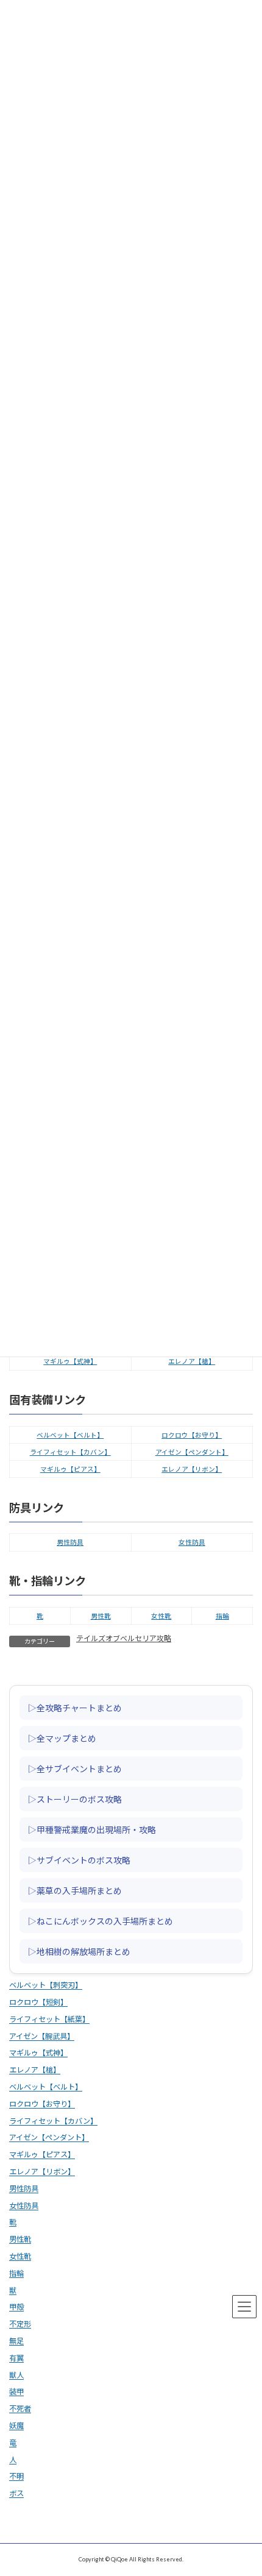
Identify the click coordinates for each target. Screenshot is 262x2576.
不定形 (20, 2324)
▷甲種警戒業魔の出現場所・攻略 (92, 1829)
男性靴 (101, 1616)
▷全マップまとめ (62, 1737)
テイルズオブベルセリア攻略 (124, 1638)
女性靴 (161, 1616)
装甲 (16, 2392)
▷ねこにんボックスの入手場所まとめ (101, 1920)
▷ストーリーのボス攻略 (75, 1798)
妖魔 (16, 2426)
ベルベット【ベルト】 (70, 1435)
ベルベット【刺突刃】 (46, 1985)
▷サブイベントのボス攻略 (79, 1859)
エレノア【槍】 (192, 1361)
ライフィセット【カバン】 (70, 1452)
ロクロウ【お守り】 (192, 1435)
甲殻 (16, 2307)
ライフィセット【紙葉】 (49, 2019)
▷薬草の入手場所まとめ (75, 1890)
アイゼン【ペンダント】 (192, 1452)
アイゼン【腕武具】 (42, 2036)
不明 (16, 2476)
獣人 (16, 2375)
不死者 (20, 2409)
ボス (16, 2493)
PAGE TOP (244, 2485)
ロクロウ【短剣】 (38, 2002)
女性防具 (192, 1542)
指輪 (222, 1616)
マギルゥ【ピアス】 (70, 1469)
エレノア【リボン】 (192, 1469)
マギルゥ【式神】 (70, 1361)
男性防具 (70, 1542)
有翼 (16, 2358)
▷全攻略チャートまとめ (75, 1707)
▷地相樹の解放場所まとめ (79, 1951)
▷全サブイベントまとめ (75, 1768)
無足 (16, 2341)
